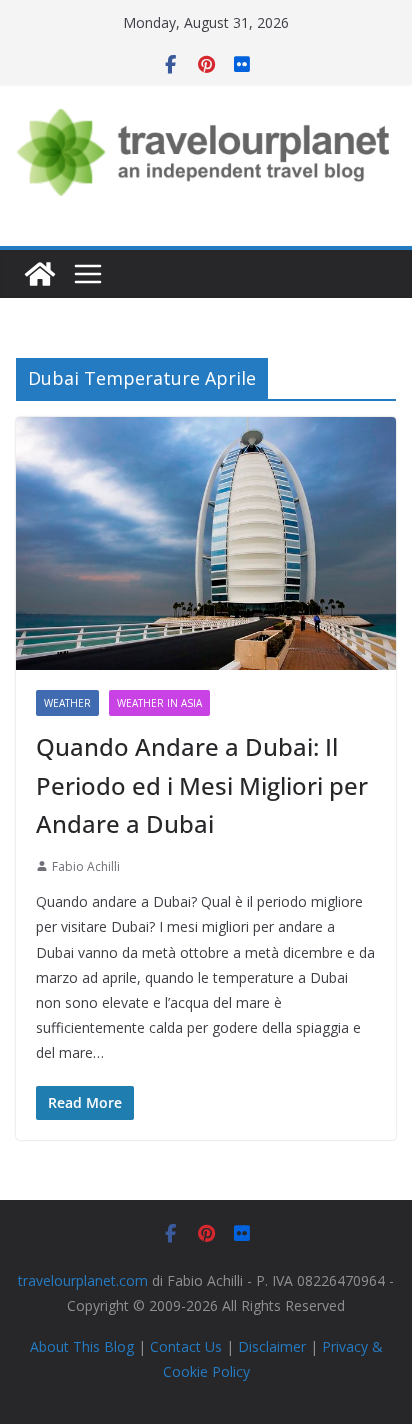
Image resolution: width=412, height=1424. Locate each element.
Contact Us (186, 1346)
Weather (67, 703)
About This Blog (82, 1346)
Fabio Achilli (86, 866)
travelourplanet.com (83, 1280)
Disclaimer (272, 1346)
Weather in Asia (159, 703)
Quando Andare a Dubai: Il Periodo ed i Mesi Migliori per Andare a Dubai (202, 785)
